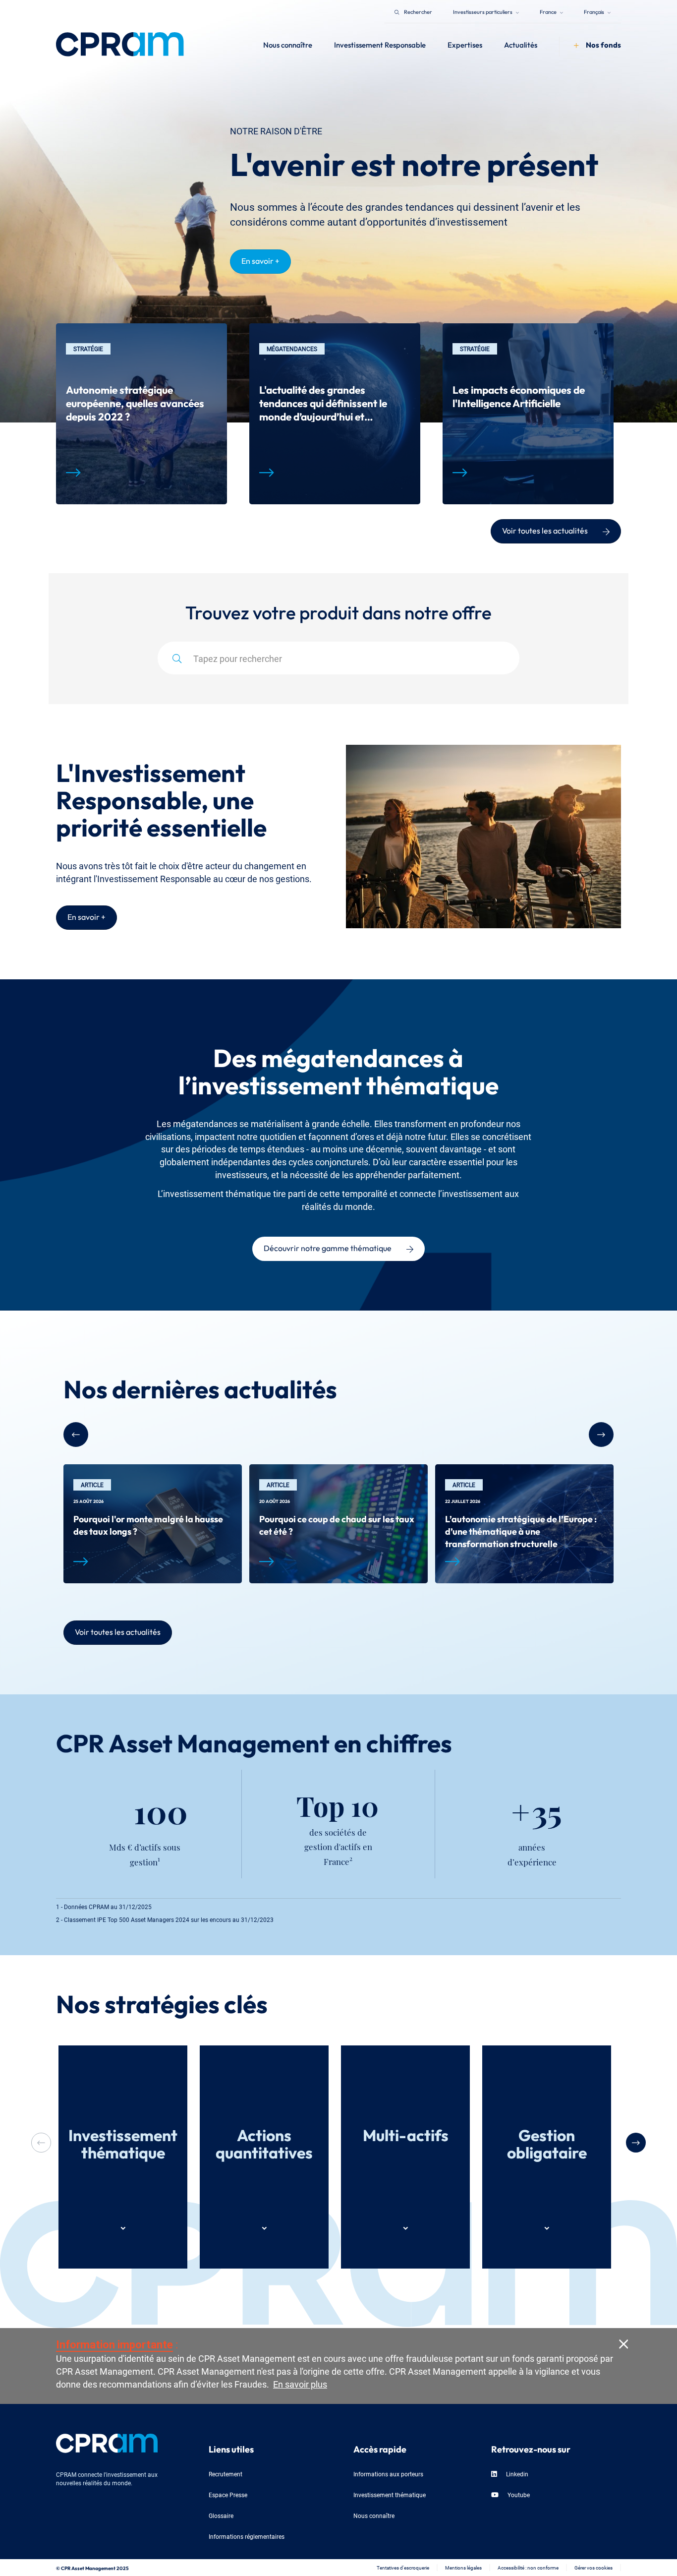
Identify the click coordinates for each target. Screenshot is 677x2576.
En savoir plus (300, 2383)
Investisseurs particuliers (483, 11)
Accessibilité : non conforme (528, 2567)
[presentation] (636, 2143)
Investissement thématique (390, 2494)
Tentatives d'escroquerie (403, 2567)
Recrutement (226, 2474)
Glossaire (221, 2515)
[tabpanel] (141, 414)
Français (594, 11)
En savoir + (260, 260)
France (549, 11)
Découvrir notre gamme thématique (328, 1247)
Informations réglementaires (247, 2536)
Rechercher (418, 11)
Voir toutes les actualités (545, 530)
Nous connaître (374, 2515)
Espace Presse (228, 2494)
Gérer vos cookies (593, 2567)
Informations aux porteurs (388, 2474)
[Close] (623, 2343)
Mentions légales (463, 2567)
